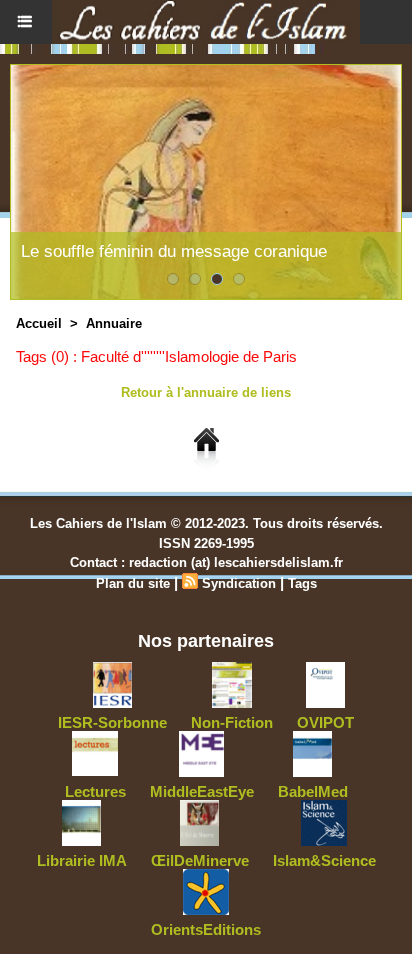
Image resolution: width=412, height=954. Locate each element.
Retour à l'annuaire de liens (206, 392)
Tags (302, 583)
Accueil (39, 323)
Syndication (239, 583)
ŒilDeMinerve (200, 860)
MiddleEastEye (202, 791)
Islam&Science (324, 860)
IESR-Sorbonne (112, 722)
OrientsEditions (206, 929)
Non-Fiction (232, 722)
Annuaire (114, 323)
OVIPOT (325, 722)
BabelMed (313, 791)
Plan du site (133, 583)
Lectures (95, 791)
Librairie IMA (82, 860)
